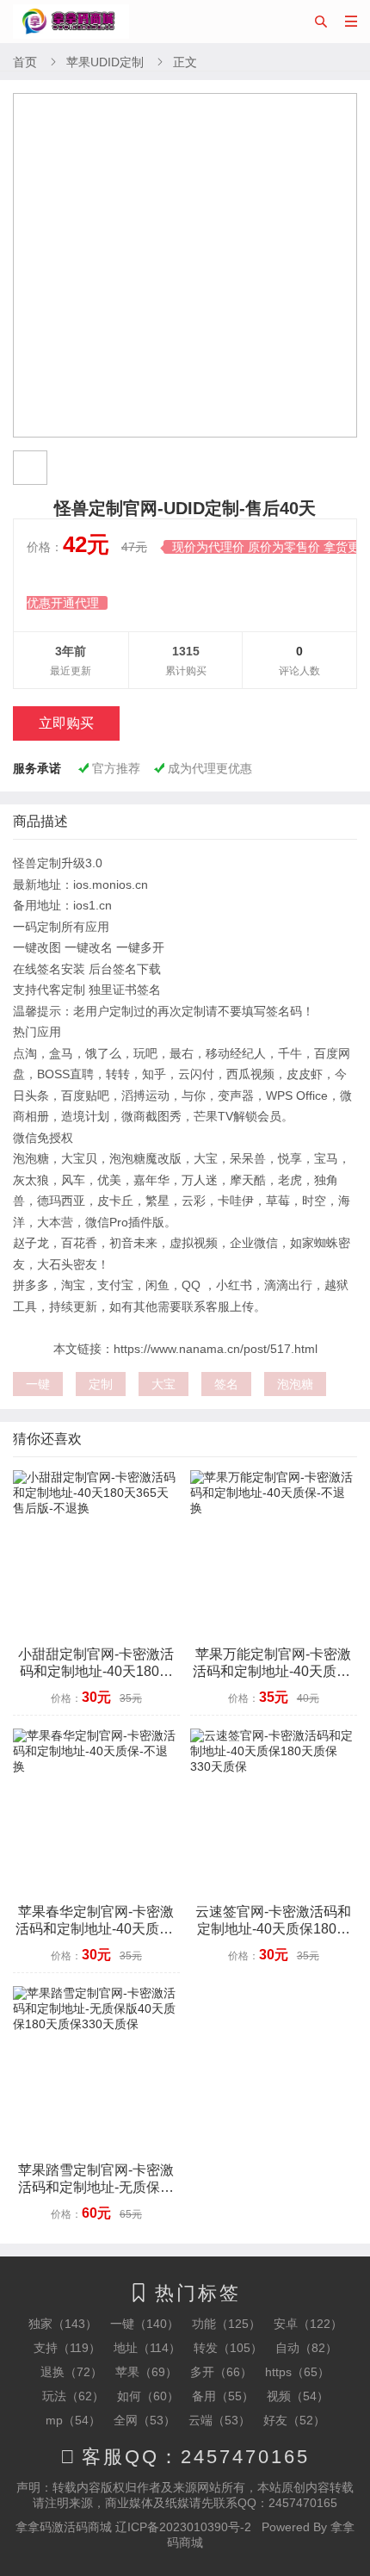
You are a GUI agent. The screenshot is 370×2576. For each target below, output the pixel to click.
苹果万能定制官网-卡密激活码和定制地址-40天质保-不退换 (274, 1671)
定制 (101, 1384)
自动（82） (306, 2348)
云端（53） (219, 2420)
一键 (38, 1384)
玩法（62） (73, 2396)
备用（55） (223, 2396)
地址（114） (147, 2348)
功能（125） (226, 2324)
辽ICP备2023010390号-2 (183, 2527)
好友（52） (294, 2420)
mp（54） (73, 2420)
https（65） (297, 2372)
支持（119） (67, 2348)
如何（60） (148, 2396)
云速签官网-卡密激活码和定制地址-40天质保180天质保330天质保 (273, 1929)
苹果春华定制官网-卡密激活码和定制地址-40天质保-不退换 (96, 1929)
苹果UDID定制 (105, 62)
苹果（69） (146, 2372)
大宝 (163, 1384)
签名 (226, 1384)
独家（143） (63, 2324)
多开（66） (221, 2372)
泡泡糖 (295, 1384)
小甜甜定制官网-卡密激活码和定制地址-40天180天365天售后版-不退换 (96, 1671)
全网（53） (145, 2420)
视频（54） (298, 2396)
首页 (25, 62)
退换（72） (71, 2372)
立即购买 (66, 723)
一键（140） (145, 2324)
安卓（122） (308, 2324)
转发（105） (228, 2348)
